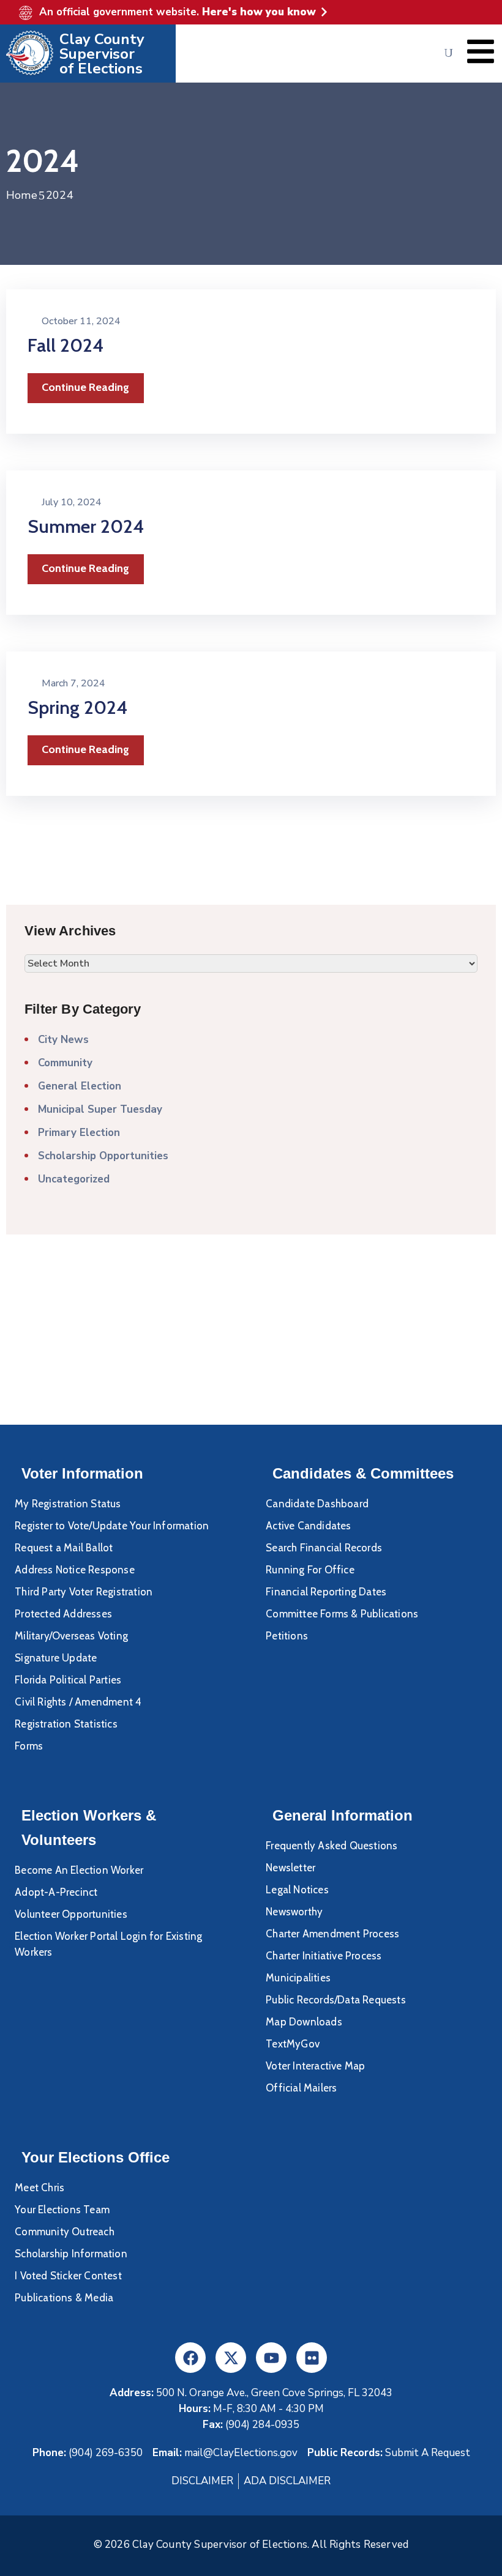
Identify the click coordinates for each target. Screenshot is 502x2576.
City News (63, 1040)
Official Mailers (301, 2088)
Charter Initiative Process (324, 1956)
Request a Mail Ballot (64, 1548)
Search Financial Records (324, 1548)
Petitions (287, 1636)
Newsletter (290, 1868)
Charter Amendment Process (332, 1934)
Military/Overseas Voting (71, 1636)
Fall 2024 (66, 345)
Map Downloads (304, 2022)
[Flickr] (312, 2358)
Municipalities (298, 1978)
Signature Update (56, 1658)
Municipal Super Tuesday (100, 1109)
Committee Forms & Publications (342, 1614)
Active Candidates (308, 1526)
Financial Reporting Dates (326, 1592)
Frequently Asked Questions (332, 1846)
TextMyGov (293, 2044)
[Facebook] (190, 2358)
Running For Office (310, 1570)
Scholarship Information (71, 2254)
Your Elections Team (62, 2210)
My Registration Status (68, 1504)
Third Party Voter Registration (84, 1592)
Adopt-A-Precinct (56, 1892)
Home (22, 195)
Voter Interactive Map (315, 2066)
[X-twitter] (231, 2358)
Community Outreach (65, 2232)
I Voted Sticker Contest (68, 2276)
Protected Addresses (63, 1614)
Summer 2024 (86, 526)
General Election (80, 1086)
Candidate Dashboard (317, 1504)
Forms (29, 1746)
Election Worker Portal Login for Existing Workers (108, 1944)
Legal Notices (297, 1890)
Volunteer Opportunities (71, 1914)
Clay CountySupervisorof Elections (102, 54)
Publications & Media (64, 2298)
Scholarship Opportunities (103, 1156)
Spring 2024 (77, 707)
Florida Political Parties (68, 1680)
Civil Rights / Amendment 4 (78, 1702)
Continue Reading (85, 387)
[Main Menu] (481, 51)
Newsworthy (294, 1912)
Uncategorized (74, 1179)
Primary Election (79, 1133)
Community (65, 1063)
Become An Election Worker (79, 1870)
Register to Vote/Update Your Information (112, 1526)
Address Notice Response (75, 1570)
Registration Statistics (66, 1724)
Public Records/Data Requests (336, 2000)
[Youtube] (271, 2358)
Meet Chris (39, 2188)
